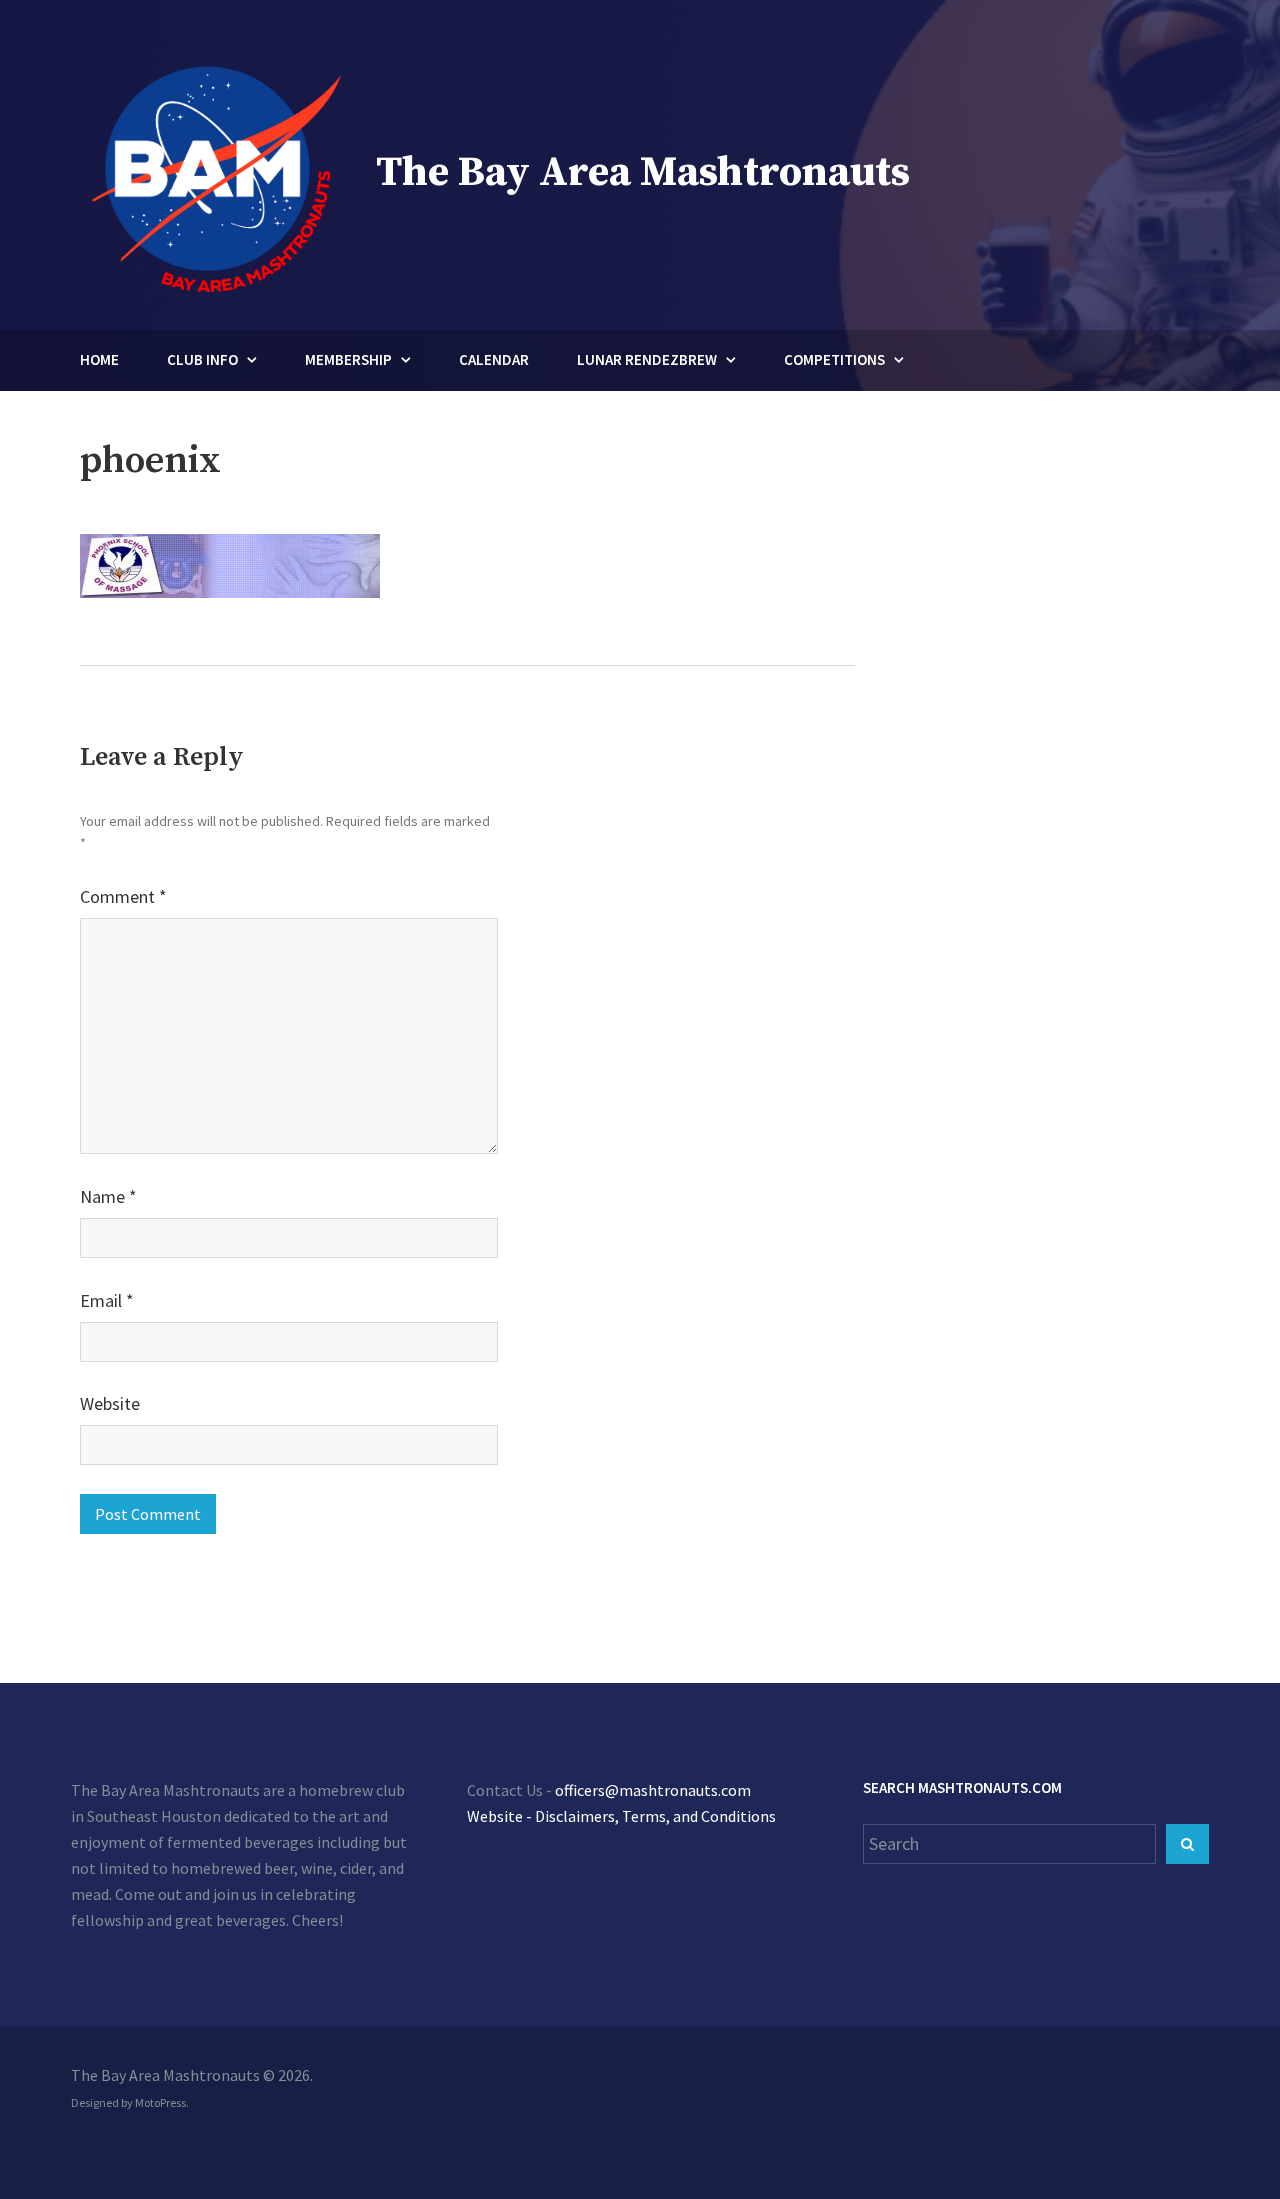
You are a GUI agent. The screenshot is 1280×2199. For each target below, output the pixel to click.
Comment (123, 896)
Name (108, 1196)
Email (107, 1300)
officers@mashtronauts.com (653, 1790)
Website (110, 1403)
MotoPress (160, 2102)
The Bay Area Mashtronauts (643, 172)
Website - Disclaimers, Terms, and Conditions (621, 1816)
